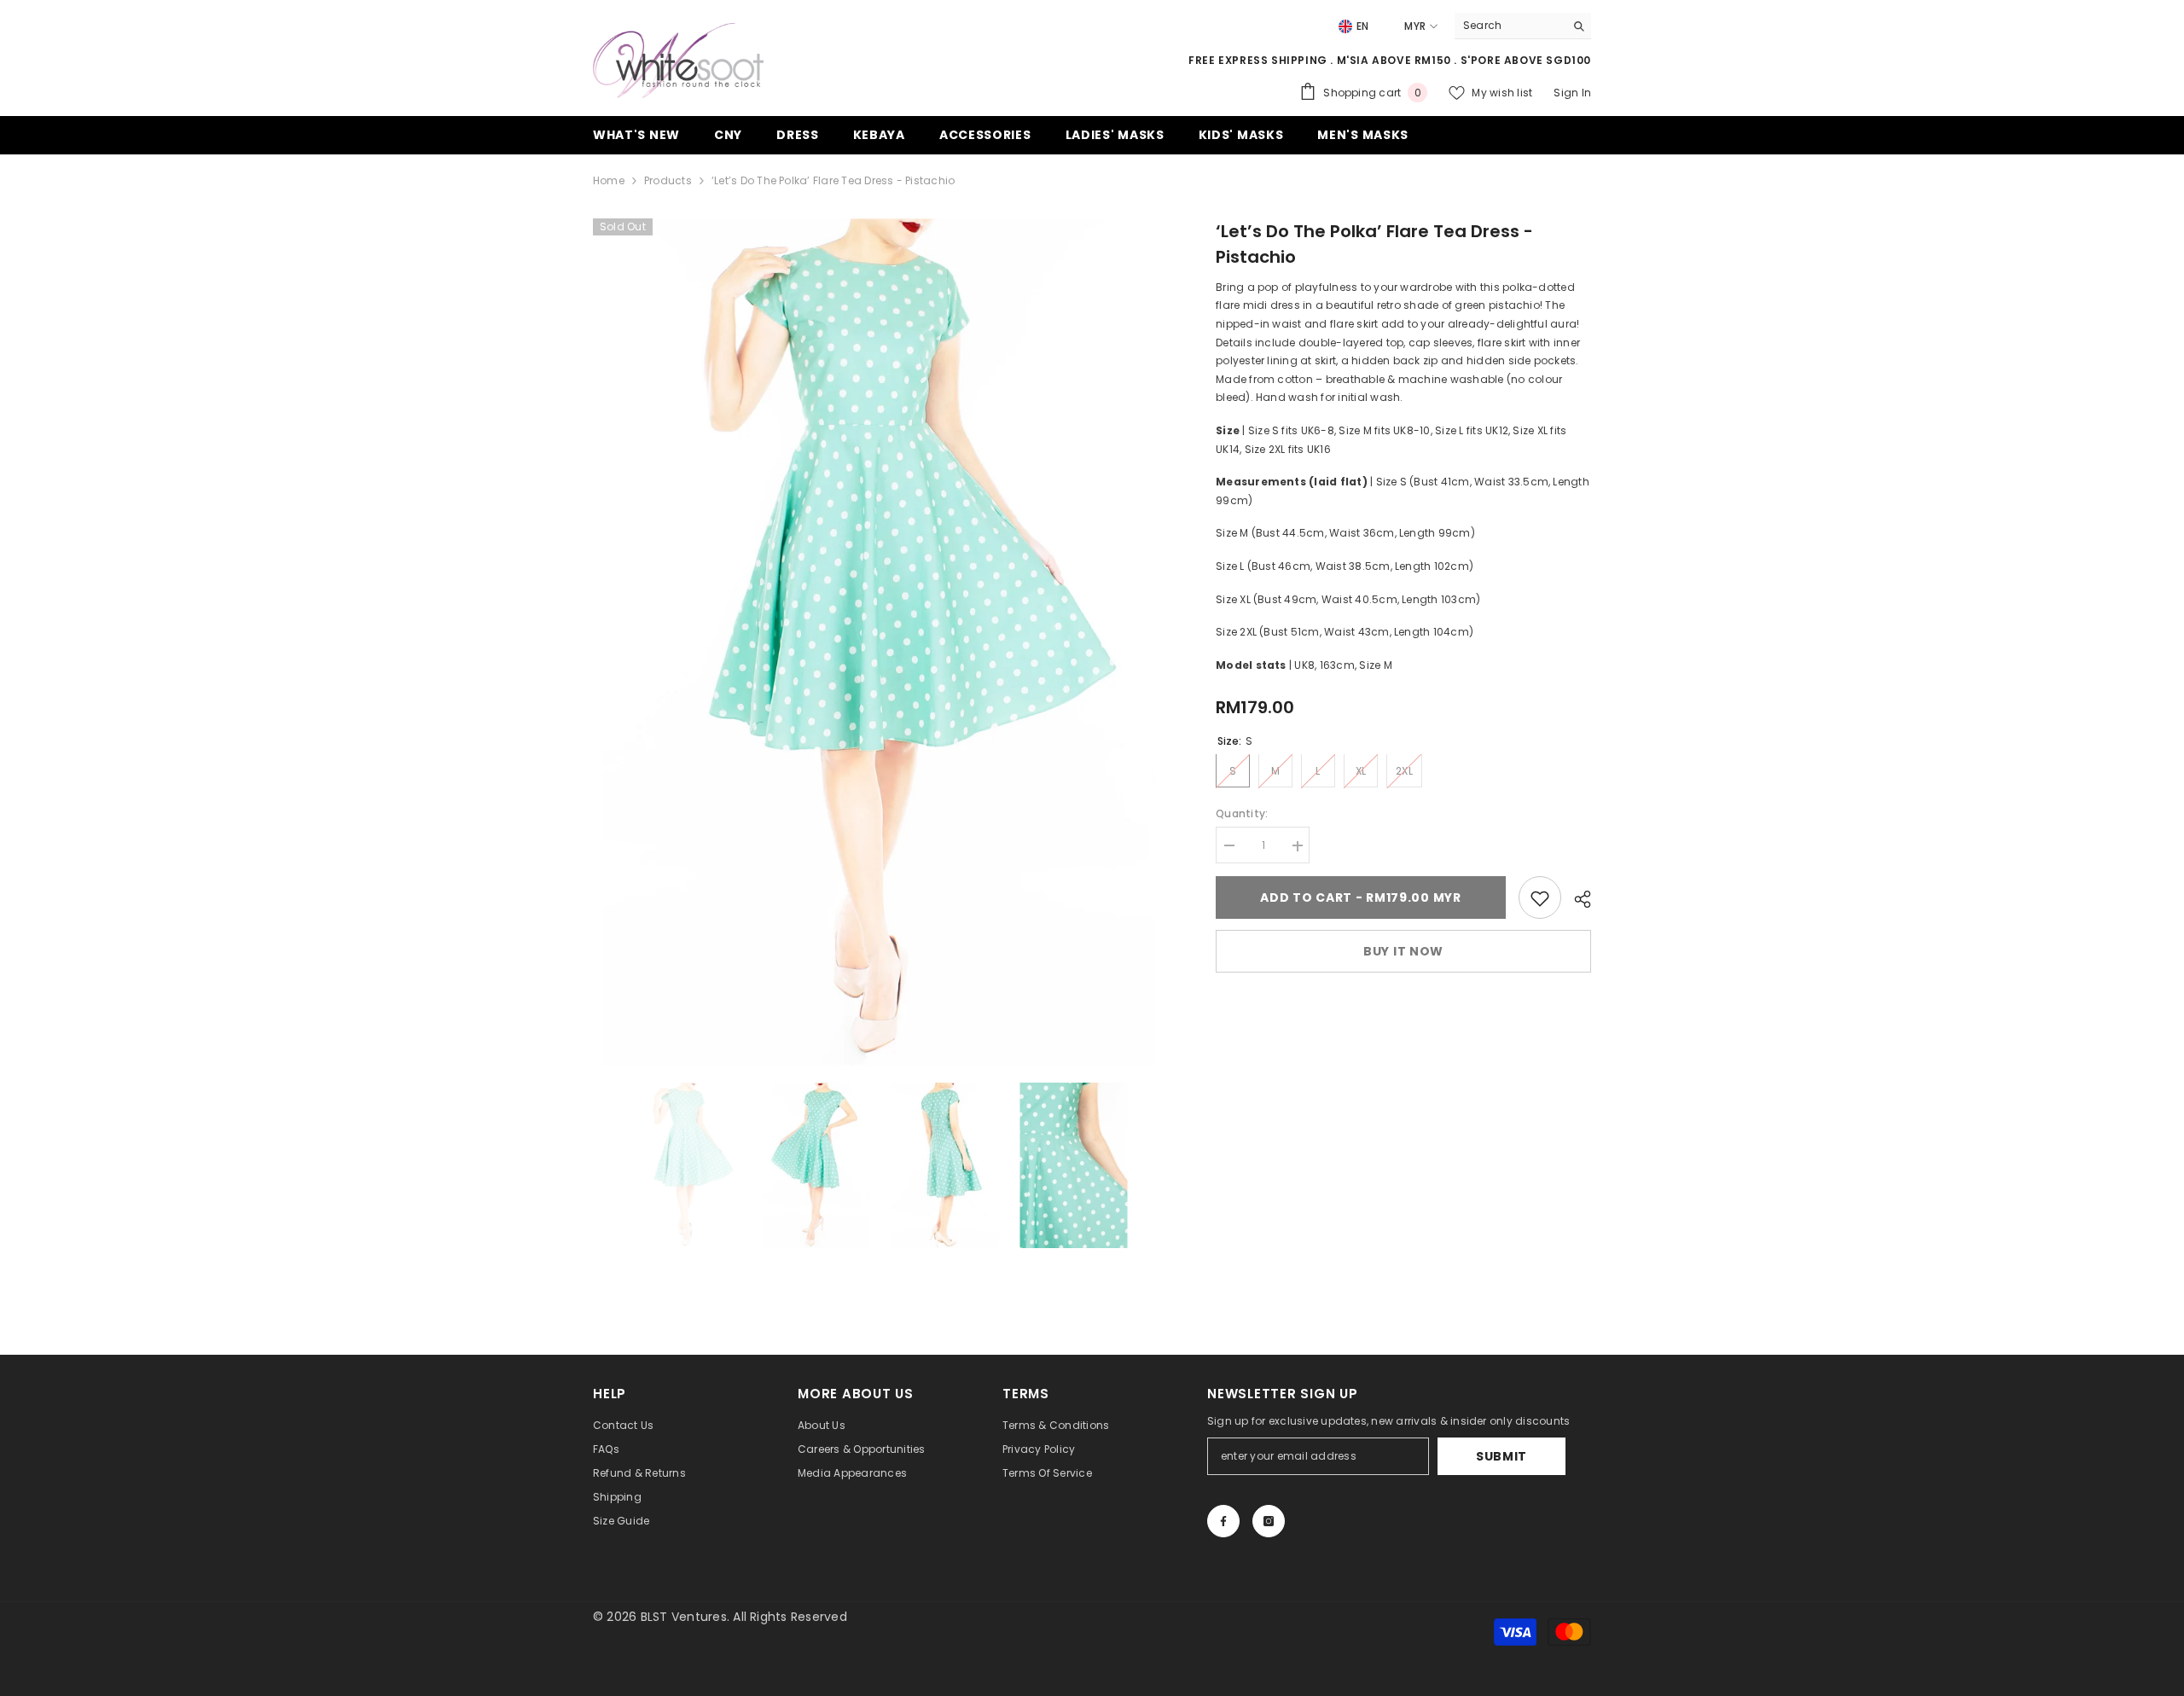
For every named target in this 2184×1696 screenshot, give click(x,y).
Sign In (1572, 93)
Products (668, 180)
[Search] (1523, 26)
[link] (1540, 898)
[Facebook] (1223, 1521)
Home (609, 180)
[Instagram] (1269, 1521)
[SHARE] (1576, 899)
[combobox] (1510, 26)
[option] (879, 642)
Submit (1501, 1456)
